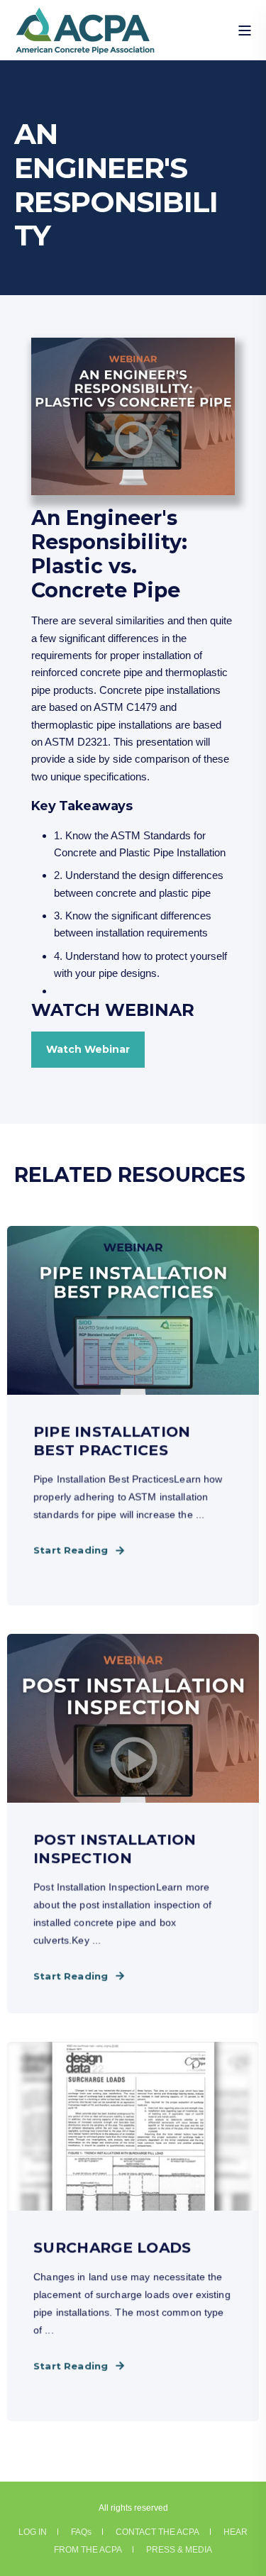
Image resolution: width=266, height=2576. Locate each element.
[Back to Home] (85, 45)
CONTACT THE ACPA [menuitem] (157, 2532)
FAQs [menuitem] (81, 2532)
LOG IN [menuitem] (33, 2532)
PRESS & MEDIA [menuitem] (179, 2550)
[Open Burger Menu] (245, 31)
